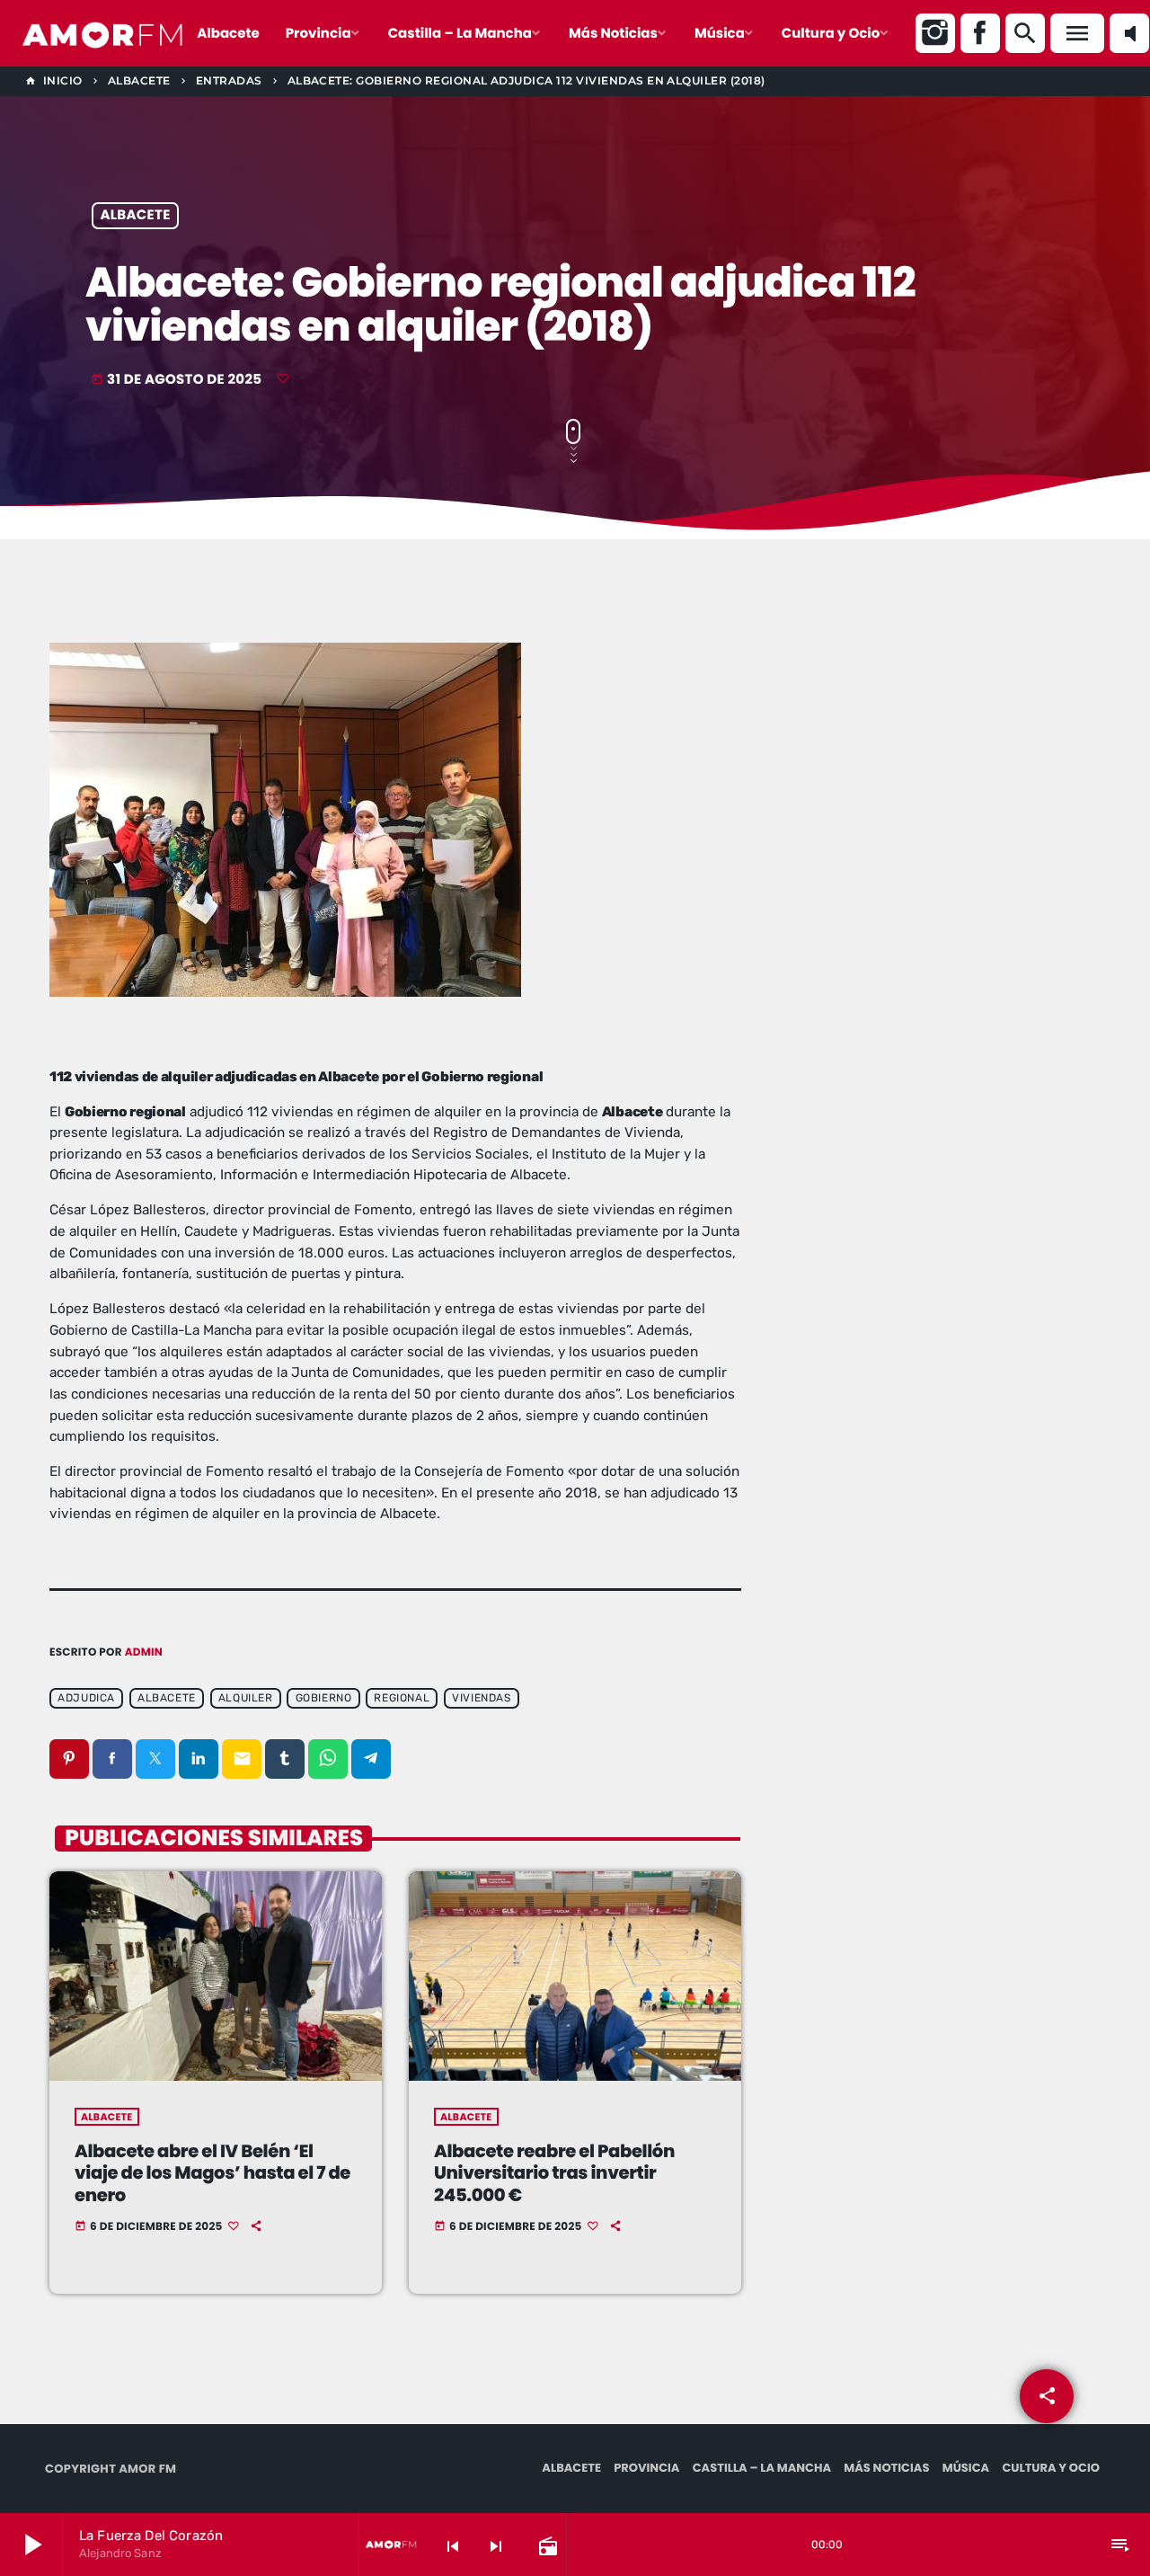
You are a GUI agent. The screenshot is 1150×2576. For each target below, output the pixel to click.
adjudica (86, 1699)
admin (144, 1652)
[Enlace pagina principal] (103, 33)
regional (402, 1699)
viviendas (481, 1699)
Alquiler (246, 1699)
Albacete (136, 216)
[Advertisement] (943, 773)
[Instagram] (935, 33)
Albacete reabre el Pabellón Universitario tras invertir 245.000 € (554, 2173)
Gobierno (324, 1699)
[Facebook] (980, 33)
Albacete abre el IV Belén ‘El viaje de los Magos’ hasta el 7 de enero (212, 2173)
